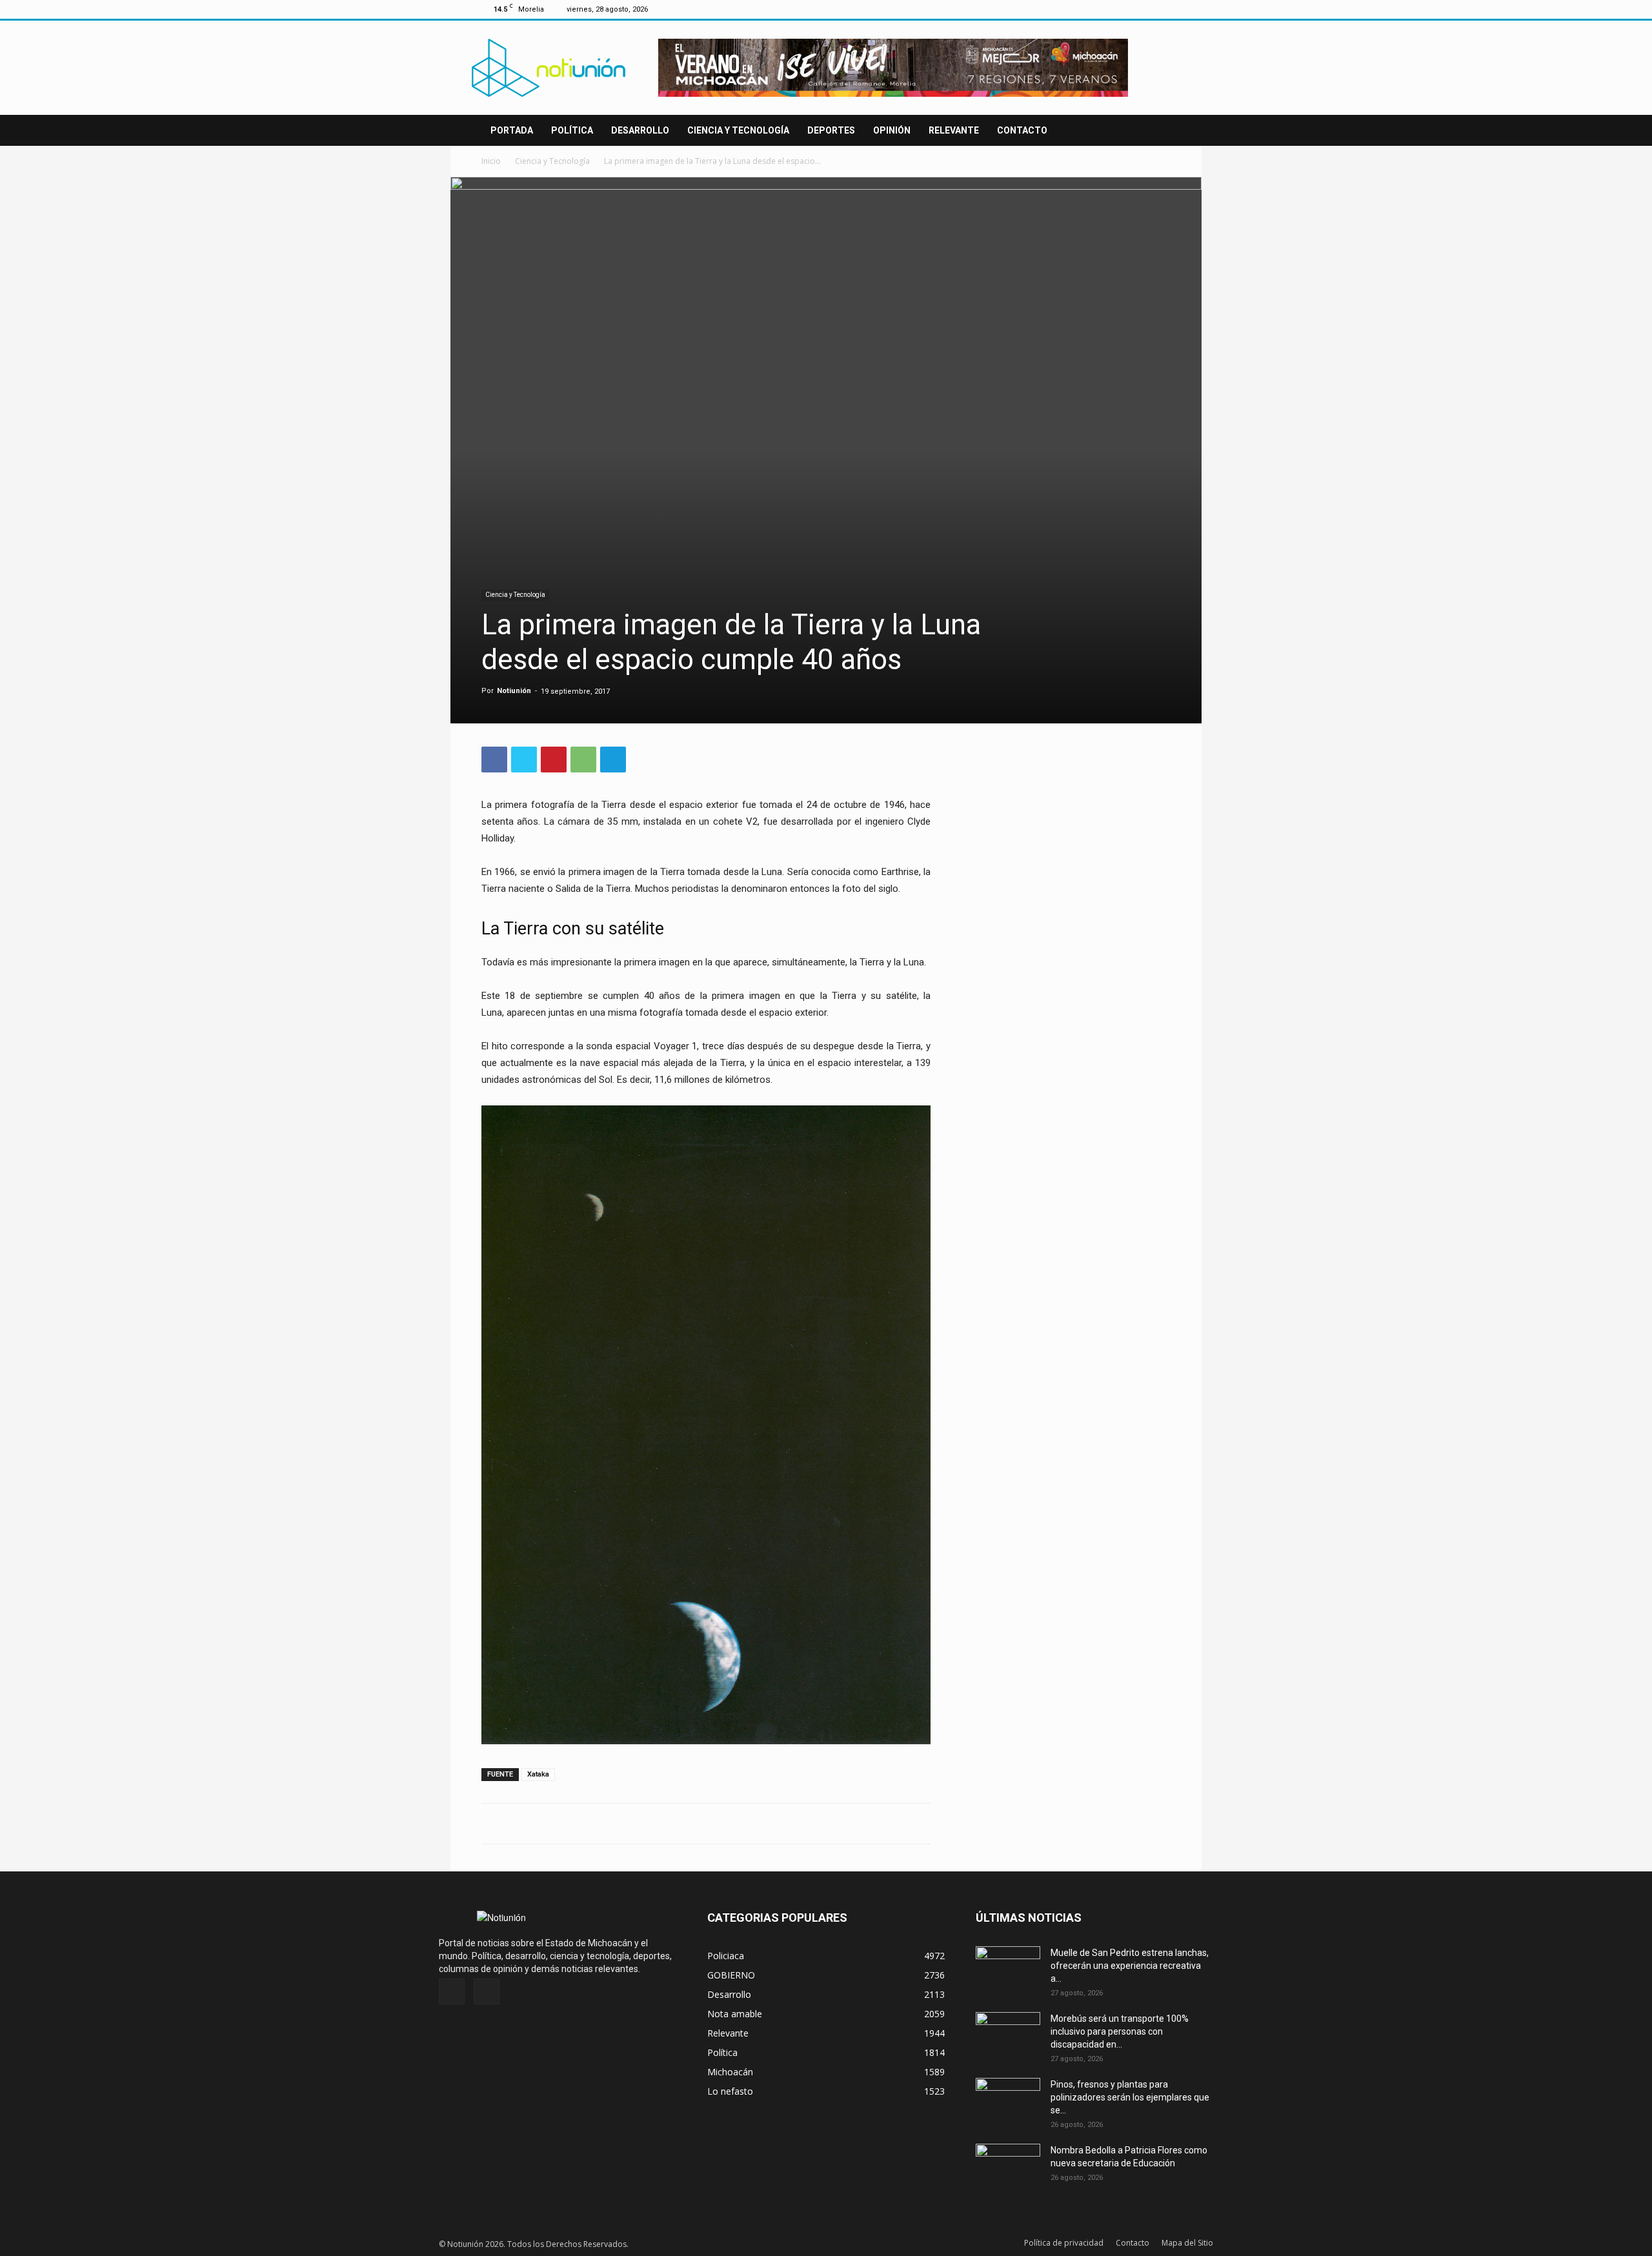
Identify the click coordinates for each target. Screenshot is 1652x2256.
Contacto (1022, 130)
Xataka (538, 1774)
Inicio (491, 161)
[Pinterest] (554, 760)
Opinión (892, 130)
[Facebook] (1140, 9)
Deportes (831, 130)
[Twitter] (1161, 9)
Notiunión (514, 691)
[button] (1155, 131)
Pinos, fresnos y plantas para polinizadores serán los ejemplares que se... (1130, 2097)
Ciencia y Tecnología (738, 130)
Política (572, 130)
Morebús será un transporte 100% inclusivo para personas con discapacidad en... (1120, 2031)
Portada (512, 130)
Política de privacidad (1064, 2243)
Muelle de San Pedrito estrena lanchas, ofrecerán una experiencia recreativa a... (1130, 1966)
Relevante (954, 130)
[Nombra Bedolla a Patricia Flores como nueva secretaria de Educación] (1008, 2166)
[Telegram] (613, 760)
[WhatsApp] (583, 760)
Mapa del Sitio (1187, 2243)
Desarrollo (640, 130)
